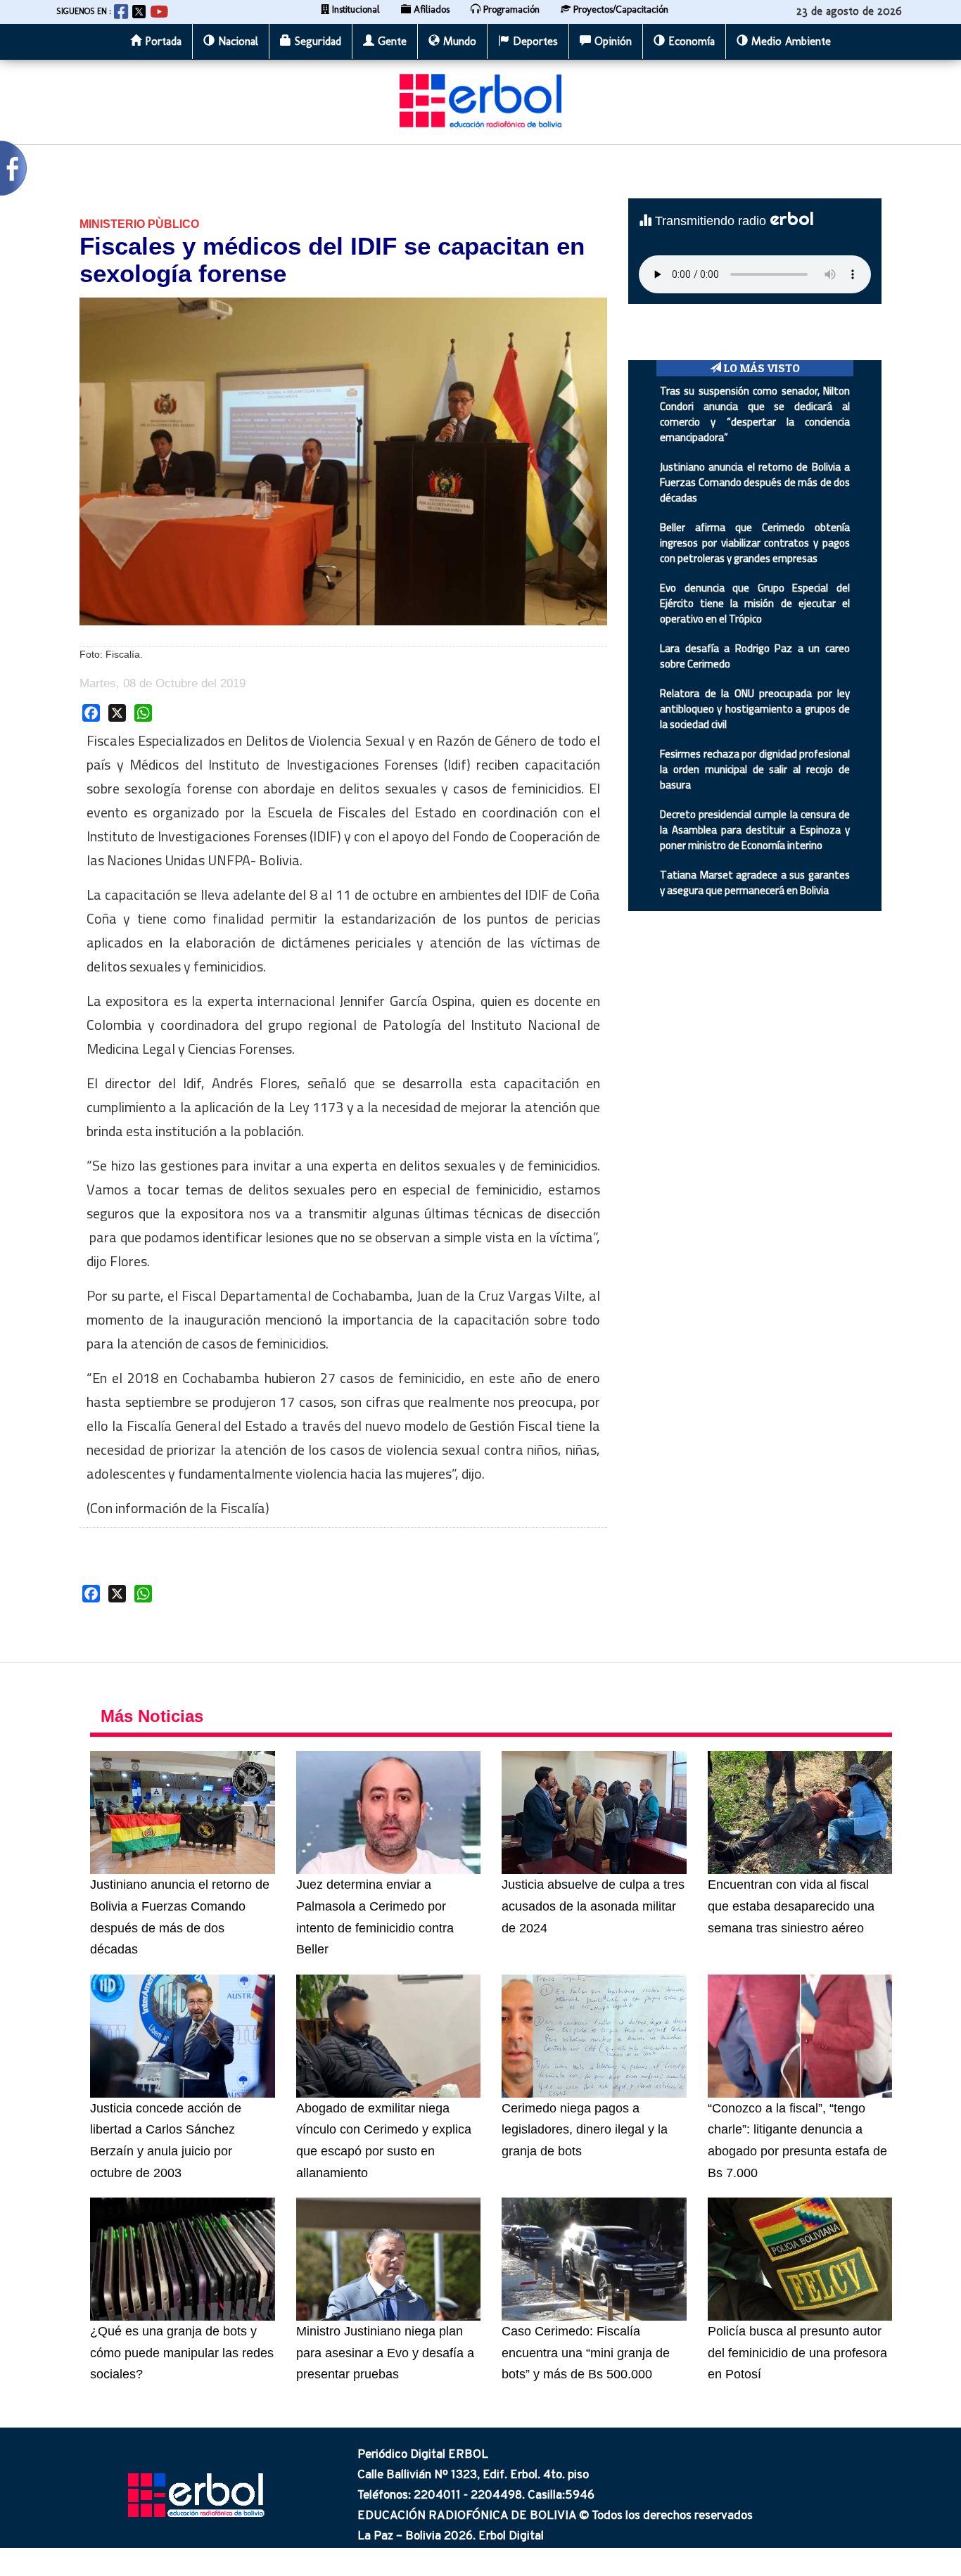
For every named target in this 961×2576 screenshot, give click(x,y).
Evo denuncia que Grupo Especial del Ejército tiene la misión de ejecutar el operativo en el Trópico (755, 603)
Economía (690, 41)
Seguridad (316, 41)
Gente (390, 41)
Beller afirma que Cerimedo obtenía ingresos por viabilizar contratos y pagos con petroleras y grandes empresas (755, 543)
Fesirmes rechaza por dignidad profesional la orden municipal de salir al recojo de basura (755, 769)
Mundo (458, 41)
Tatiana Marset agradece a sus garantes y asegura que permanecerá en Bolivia (755, 882)
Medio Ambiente (789, 41)
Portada (161, 41)
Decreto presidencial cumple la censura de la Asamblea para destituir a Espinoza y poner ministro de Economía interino (755, 830)
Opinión (611, 41)
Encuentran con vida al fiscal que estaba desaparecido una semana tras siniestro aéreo (791, 1906)
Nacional (236, 41)
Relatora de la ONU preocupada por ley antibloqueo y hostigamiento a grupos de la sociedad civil (755, 709)
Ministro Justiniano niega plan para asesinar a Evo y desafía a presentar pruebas (385, 2353)
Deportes (534, 41)
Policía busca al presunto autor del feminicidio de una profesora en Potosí (797, 2353)
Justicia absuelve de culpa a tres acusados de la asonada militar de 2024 (593, 1906)
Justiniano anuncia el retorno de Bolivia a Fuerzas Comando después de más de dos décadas (755, 482)
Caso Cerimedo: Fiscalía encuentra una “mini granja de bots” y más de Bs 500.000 (586, 2353)
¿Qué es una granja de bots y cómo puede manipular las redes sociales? (182, 2353)
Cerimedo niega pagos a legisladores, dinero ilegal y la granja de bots (585, 2130)
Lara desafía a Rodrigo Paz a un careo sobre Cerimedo (755, 656)
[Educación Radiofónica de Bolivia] (480, 100)
